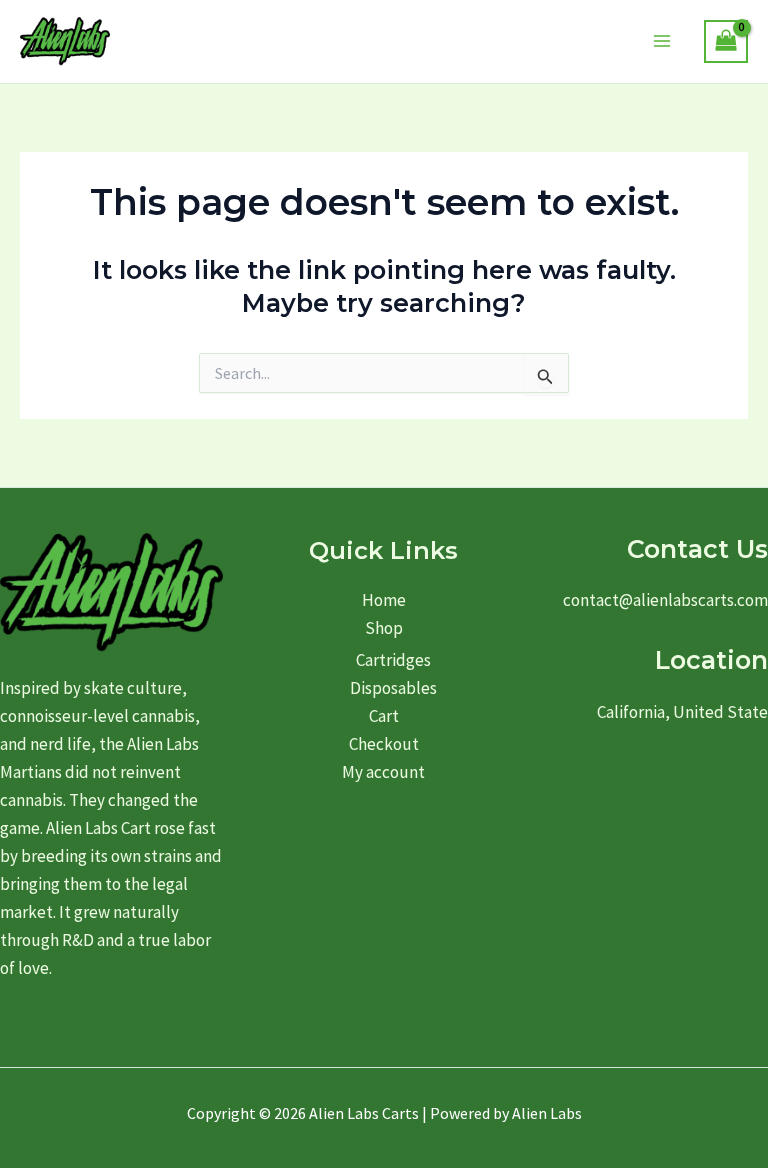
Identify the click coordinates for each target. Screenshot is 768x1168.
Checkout (384, 744)
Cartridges (393, 660)
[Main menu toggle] (663, 41)
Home (384, 600)
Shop (384, 628)
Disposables (393, 688)
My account (383, 772)
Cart (384, 716)
